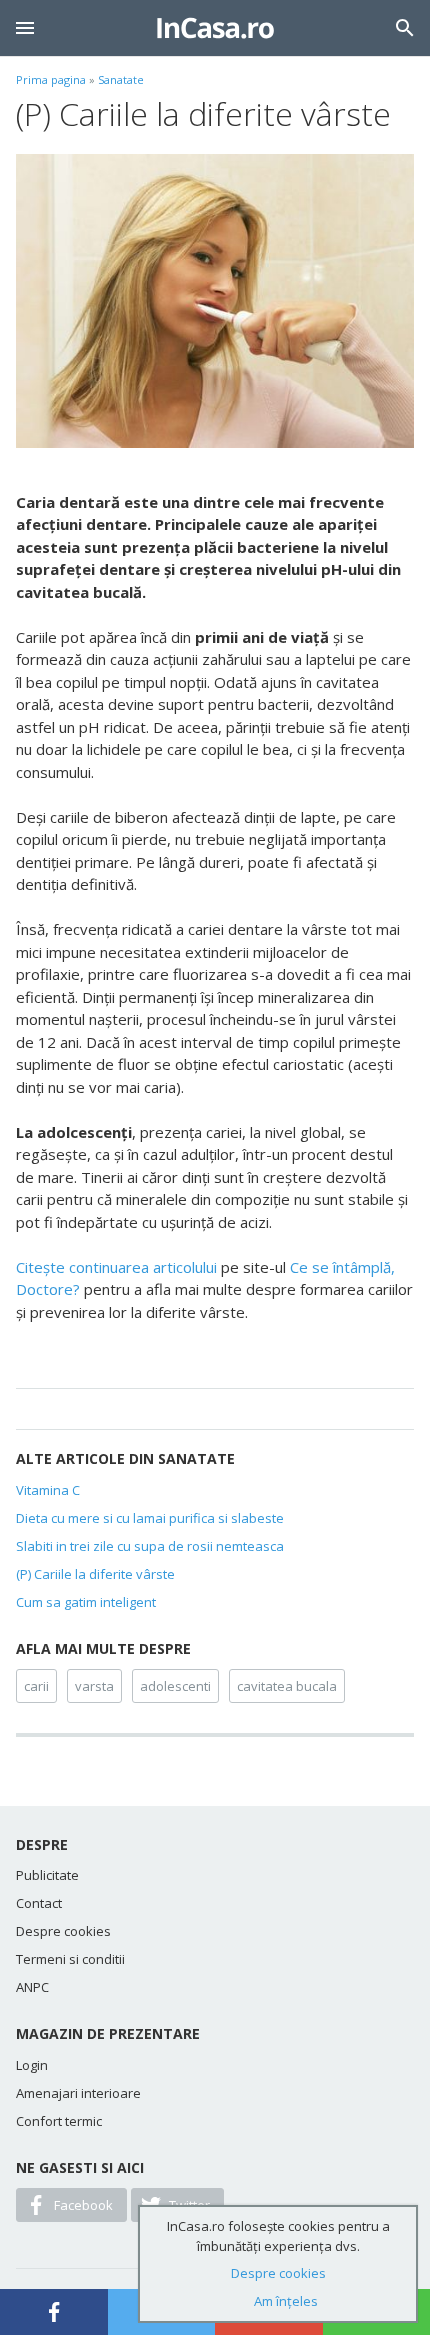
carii (36, 1686)
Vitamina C (48, 1490)
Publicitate (47, 1875)
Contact (39, 1903)
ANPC (32, 1987)
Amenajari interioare (78, 2093)
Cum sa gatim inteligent (86, 1602)
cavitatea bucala (287, 1686)
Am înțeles (286, 2301)
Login (32, 2065)
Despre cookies (63, 1931)
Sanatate (121, 79)
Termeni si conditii (70, 1959)
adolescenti (175, 1686)
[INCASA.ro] (215, 28)
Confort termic (59, 2121)
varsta (94, 1686)
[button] (25, 28)
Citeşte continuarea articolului (116, 1267)
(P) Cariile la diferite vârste (95, 1574)
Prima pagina (51, 79)
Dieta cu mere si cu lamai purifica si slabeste (150, 1518)
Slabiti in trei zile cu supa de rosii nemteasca (150, 1546)
